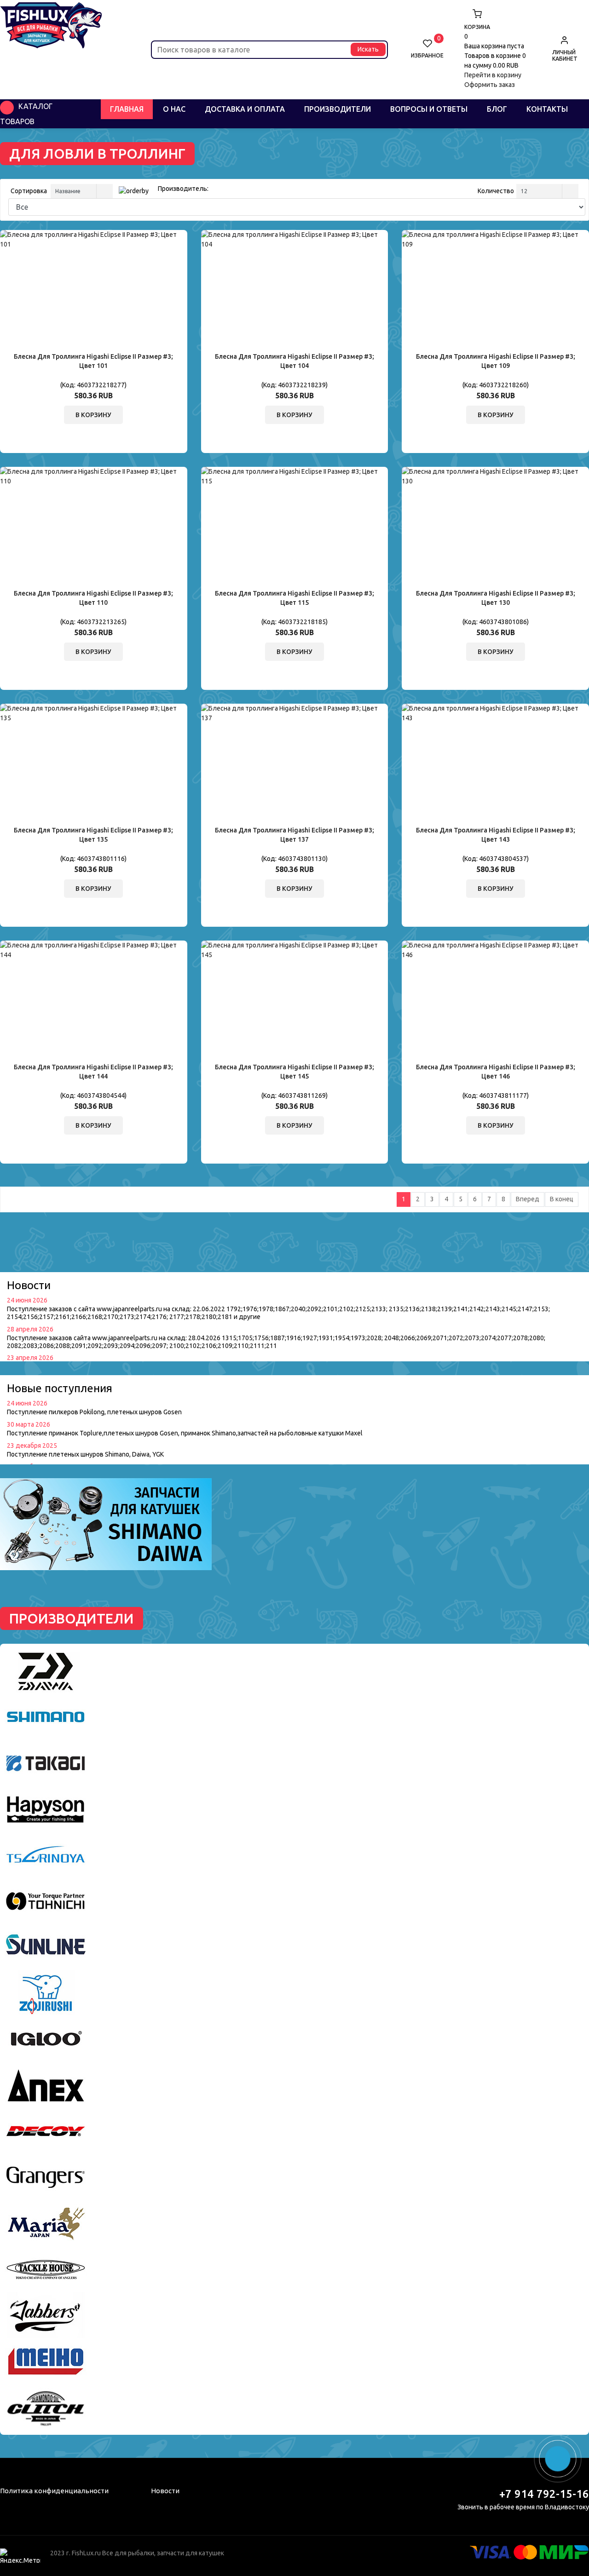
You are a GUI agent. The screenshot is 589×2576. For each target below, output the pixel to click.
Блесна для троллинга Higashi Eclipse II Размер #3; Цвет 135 (93, 835)
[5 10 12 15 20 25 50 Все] (546, 191)
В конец (562, 1199)
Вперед (528, 1199)
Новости (165, 2491)
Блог (497, 109)
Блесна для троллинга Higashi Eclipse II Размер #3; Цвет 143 (496, 835)
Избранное (427, 49)
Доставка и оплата (245, 109)
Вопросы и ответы (429, 109)
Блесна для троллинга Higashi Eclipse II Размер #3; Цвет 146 (496, 1072)
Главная (127, 109)
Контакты (547, 109)
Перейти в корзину (493, 75)
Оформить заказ (490, 85)
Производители (338, 109)
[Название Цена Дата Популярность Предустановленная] (81, 191)
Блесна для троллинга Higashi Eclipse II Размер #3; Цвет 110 (93, 598)
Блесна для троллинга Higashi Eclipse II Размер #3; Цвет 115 (294, 598)
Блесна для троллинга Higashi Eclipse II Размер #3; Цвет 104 (294, 361)
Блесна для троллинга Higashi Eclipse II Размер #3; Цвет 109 (496, 361)
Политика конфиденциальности (54, 2491)
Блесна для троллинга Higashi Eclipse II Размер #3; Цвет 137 (294, 835)
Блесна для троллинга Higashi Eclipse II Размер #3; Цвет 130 (496, 598)
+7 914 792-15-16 (544, 2494)
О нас (174, 109)
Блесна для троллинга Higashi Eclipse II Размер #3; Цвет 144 (93, 1072)
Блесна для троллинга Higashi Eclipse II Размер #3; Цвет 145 (294, 1072)
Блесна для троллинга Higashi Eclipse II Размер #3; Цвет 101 (93, 361)
